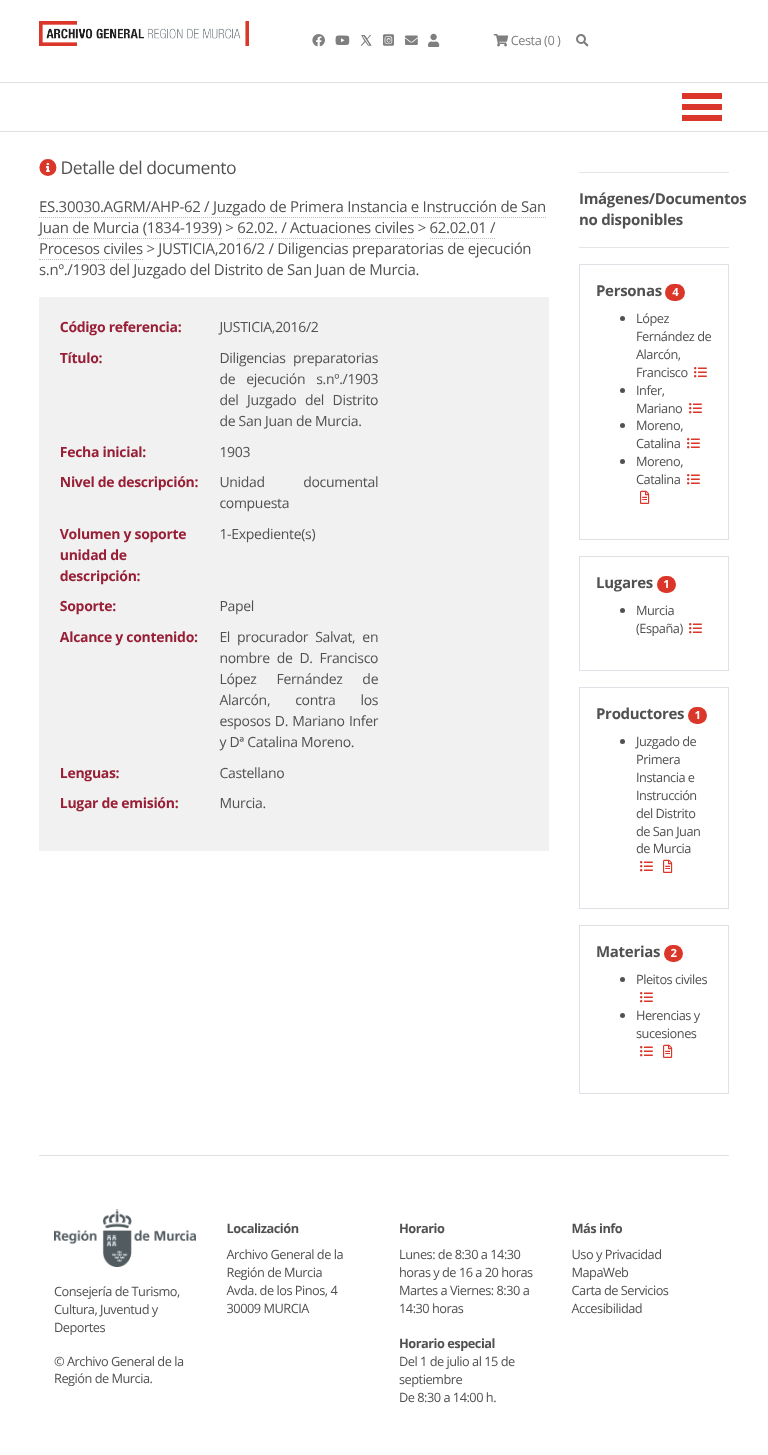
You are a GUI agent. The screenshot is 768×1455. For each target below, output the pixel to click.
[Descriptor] (645, 497)
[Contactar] (412, 40)
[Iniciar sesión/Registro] (433, 40)
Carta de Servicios (620, 1290)
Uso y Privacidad (617, 1254)
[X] (368, 40)
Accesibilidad (607, 1308)
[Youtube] (343, 40)
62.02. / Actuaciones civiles (325, 228)
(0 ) (535, 40)
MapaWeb (600, 1272)
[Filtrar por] (700, 372)
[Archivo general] (144, 29)
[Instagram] (389, 40)
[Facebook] (319, 40)
